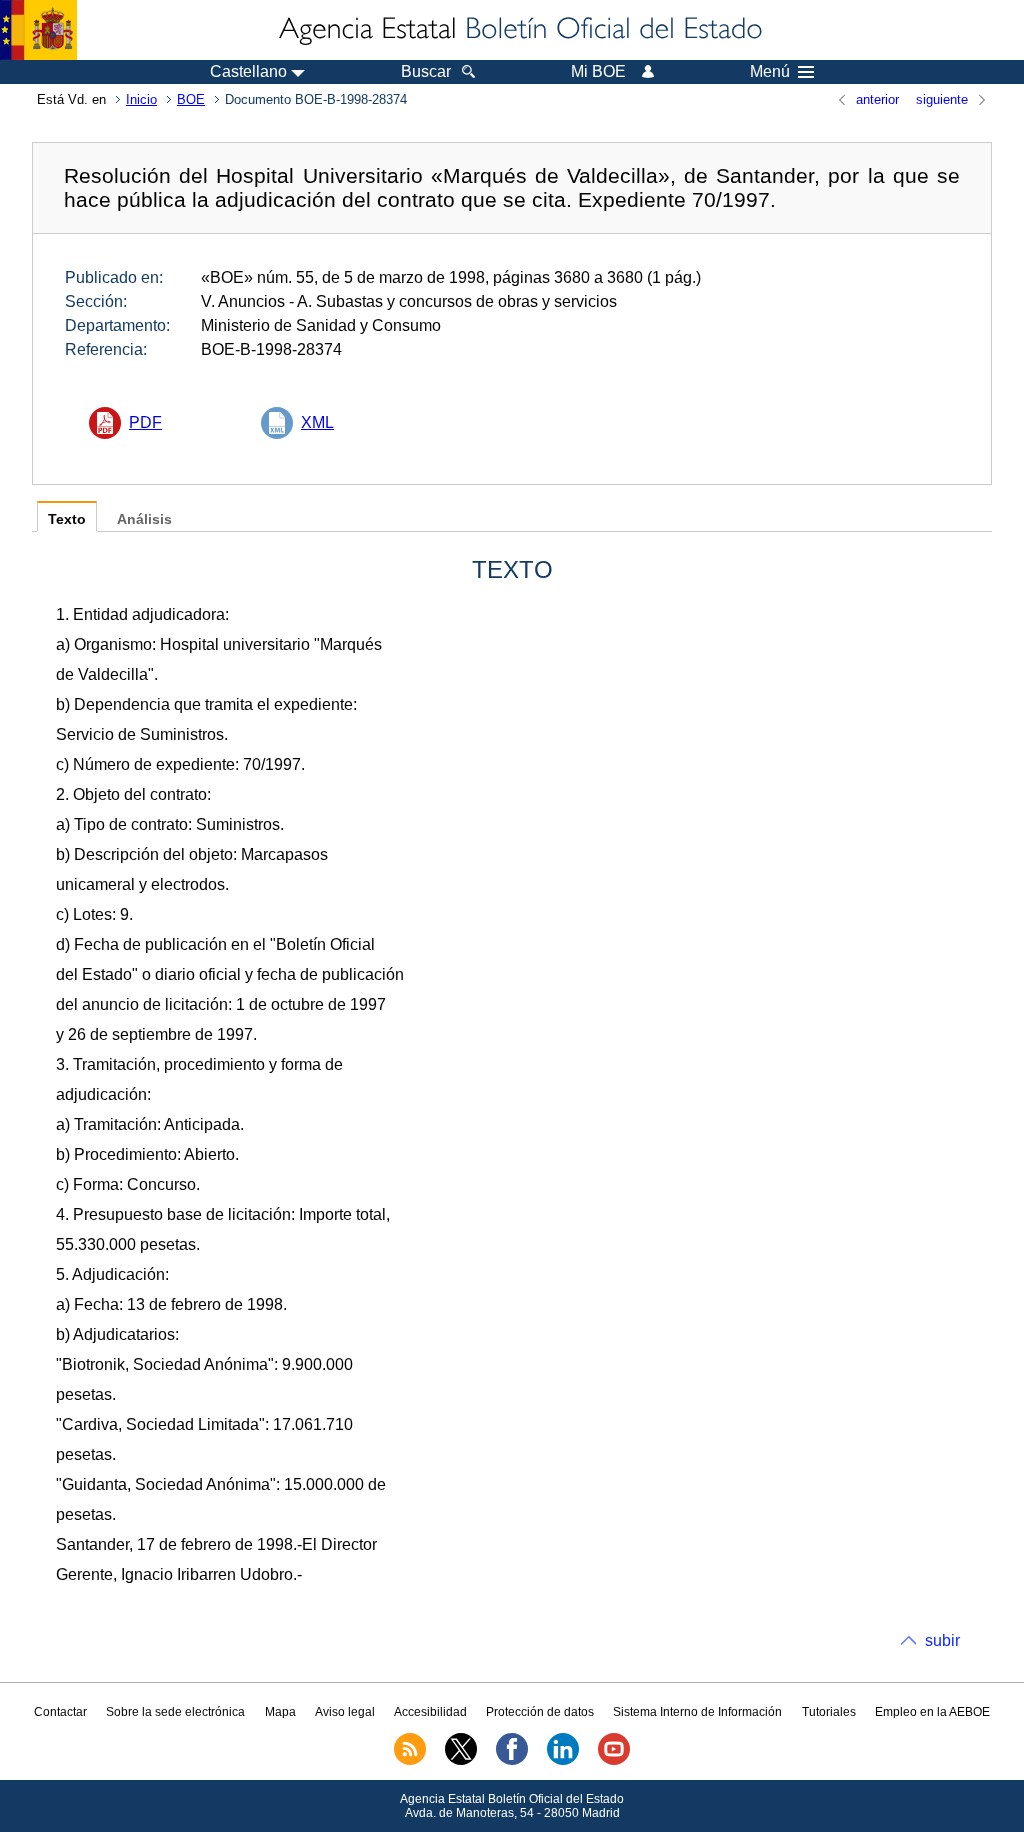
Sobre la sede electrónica (175, 1712)
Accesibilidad (430, 1712)
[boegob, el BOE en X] (461, 1761)
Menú (770, 72)
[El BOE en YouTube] (614, 1761)
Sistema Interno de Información (697, 1712)
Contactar (60, 1712)
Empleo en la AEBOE (932, 1712)
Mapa (280, 1712)
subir (942, 1640)
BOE (191, 99)
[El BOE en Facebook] (512, 1761)
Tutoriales (829, 1712)
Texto (67, 519)
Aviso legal (345, 1712)
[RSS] (410, 1761)
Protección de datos (540, 1712)
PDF (145, 422)
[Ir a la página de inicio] (519, 30)
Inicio (141, 99)
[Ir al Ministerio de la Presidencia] (38, 30)
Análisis (144, 519)
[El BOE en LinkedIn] (563, 1761)
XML (317, 422)
